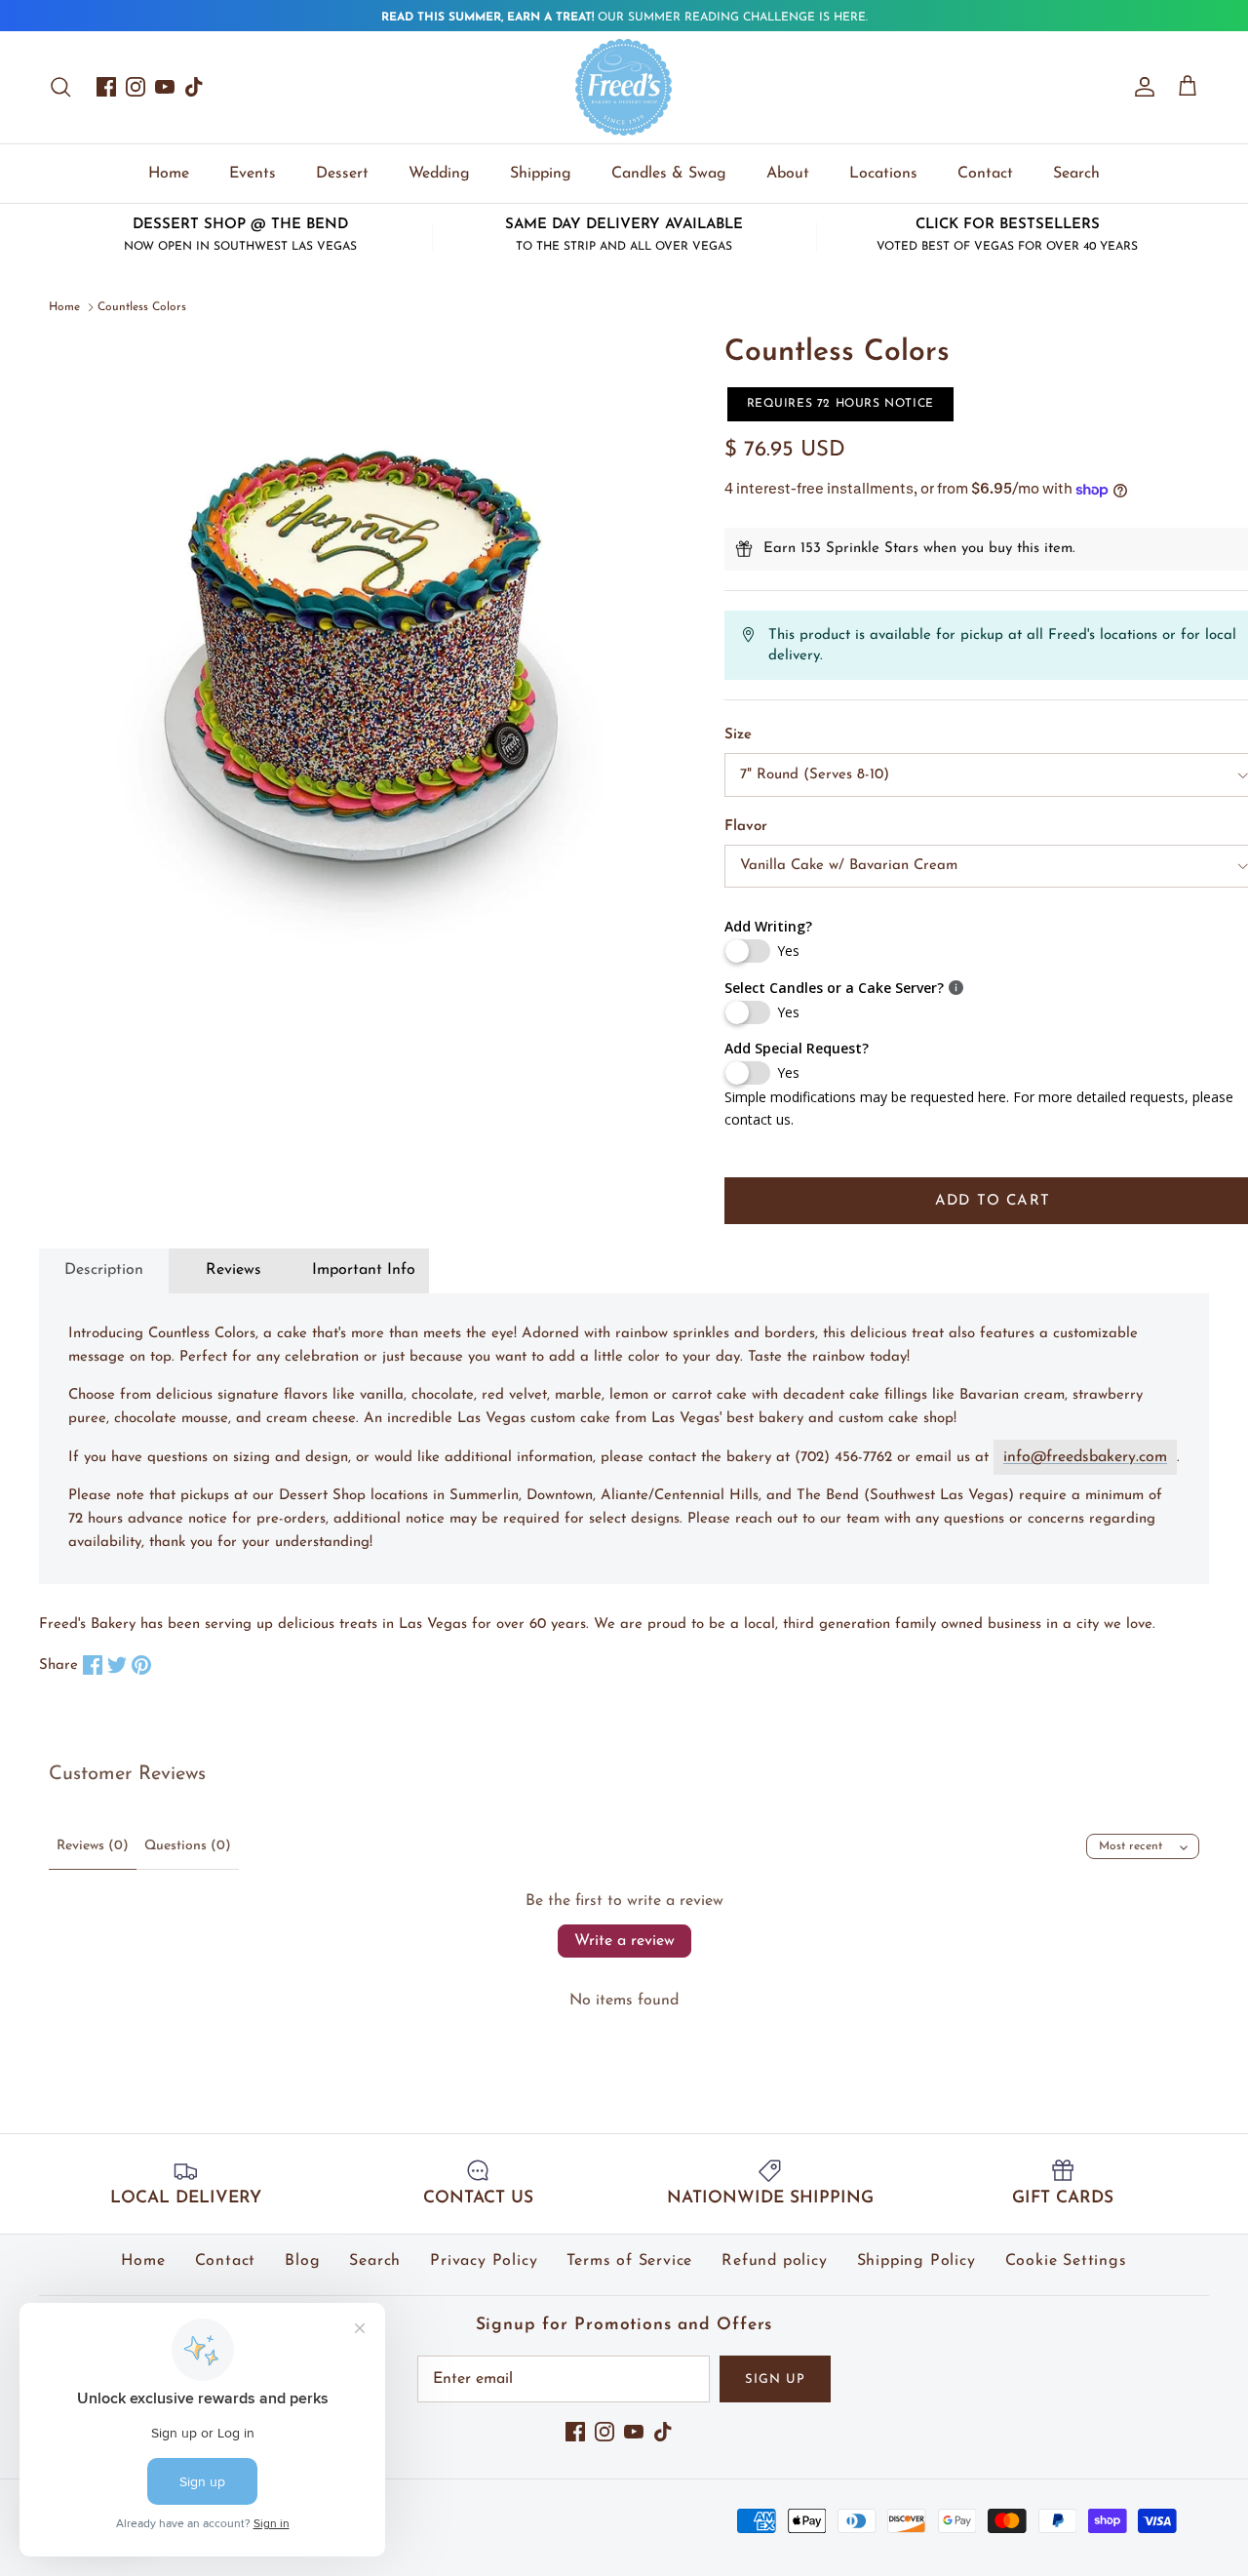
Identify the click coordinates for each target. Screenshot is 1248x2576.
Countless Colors (142, 307)
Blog (302, 2261)
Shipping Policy (916, 2261)
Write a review (624, 1941)
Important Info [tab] (364, 1270)
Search (1076, 174)
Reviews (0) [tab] (93, 1846)
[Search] (60, 87)
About (788, 174)
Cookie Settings (1066, 2261)
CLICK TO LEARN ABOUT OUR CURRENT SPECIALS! (624, 21)
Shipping (541, 174)
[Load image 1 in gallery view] (365, 652)
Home (169, 174)
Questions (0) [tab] (188, 1846)
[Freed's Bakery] (624, 87)
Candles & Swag (669, 174)
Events (253, 174)
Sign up (775, 2379)
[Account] (1141, 87)
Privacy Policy (484, 2261)
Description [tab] (104, 1270)
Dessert (342, 174)
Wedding (439, 174)
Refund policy (774, 2261)
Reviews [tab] (234, 1270)
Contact (985, 174)
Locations (883, 174)
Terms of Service (629, 2261)
